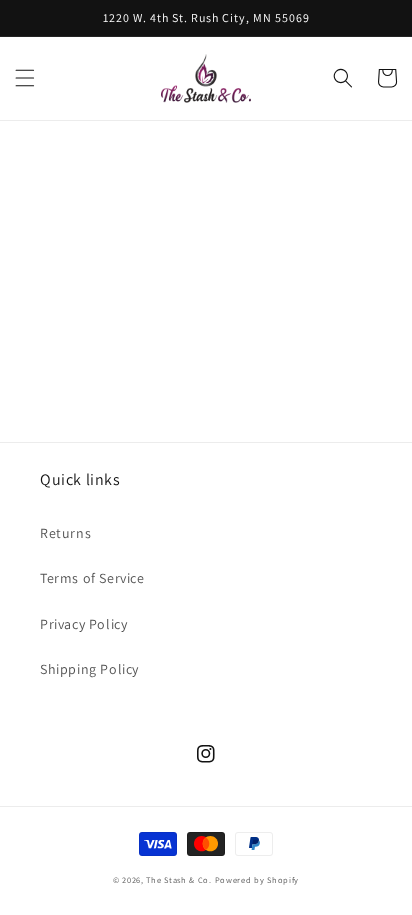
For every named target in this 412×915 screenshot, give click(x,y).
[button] (25, 78)
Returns (65, 533)
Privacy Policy (83, 624)
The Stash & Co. (179, 879)
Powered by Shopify (257, 879)
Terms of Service (92, 578)
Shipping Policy (89, 669)
